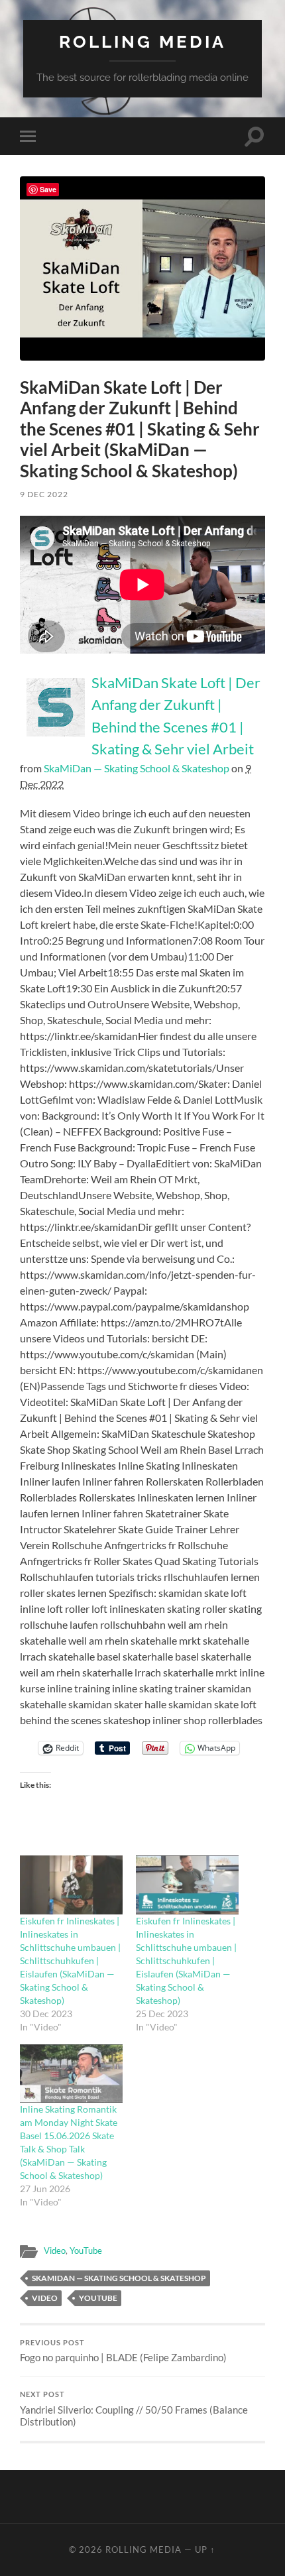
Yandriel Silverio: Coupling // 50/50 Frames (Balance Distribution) (134, 2409)
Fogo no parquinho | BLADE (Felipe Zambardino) (123, 2351)
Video (55, 2251)
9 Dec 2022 (44, 494)
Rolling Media (142, 41)
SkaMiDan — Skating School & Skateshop (137, 768)
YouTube (86, 2251)
